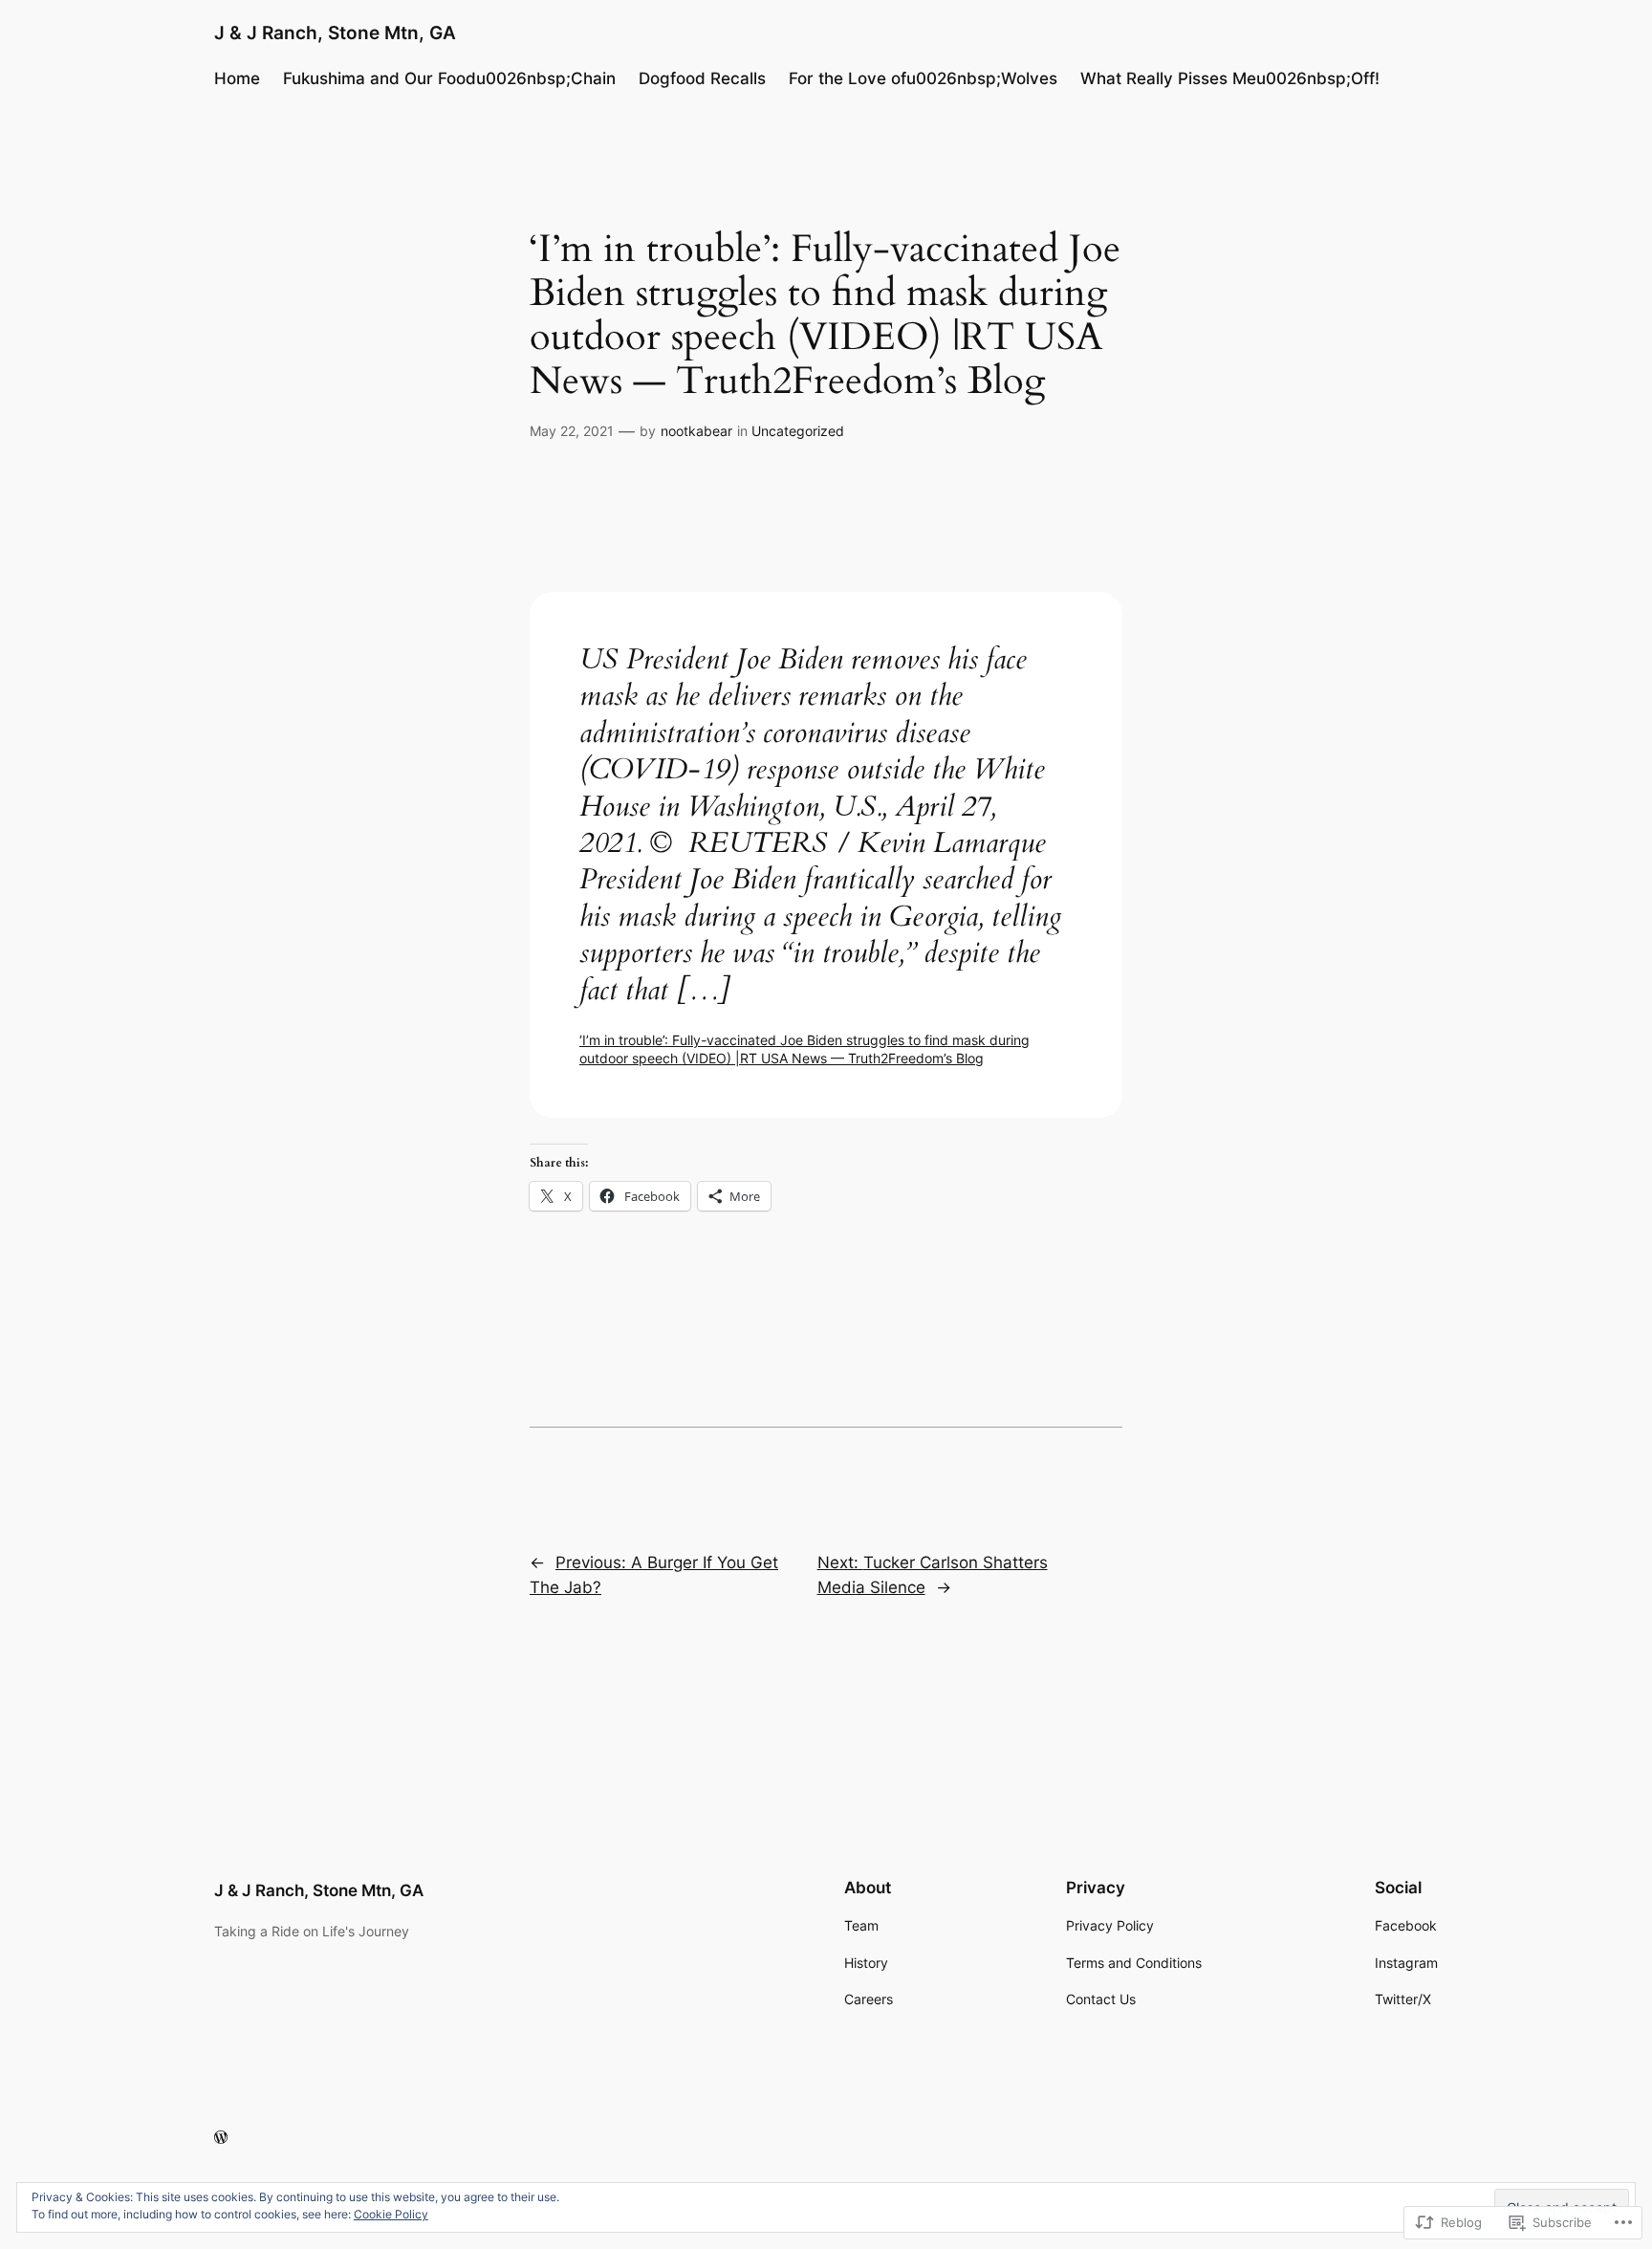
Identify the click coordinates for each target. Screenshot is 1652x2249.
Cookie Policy (391, 2214)
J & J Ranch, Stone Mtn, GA (335, 33)
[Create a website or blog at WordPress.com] (221, 2138)
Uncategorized (798, 431)
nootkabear (696, 431)
